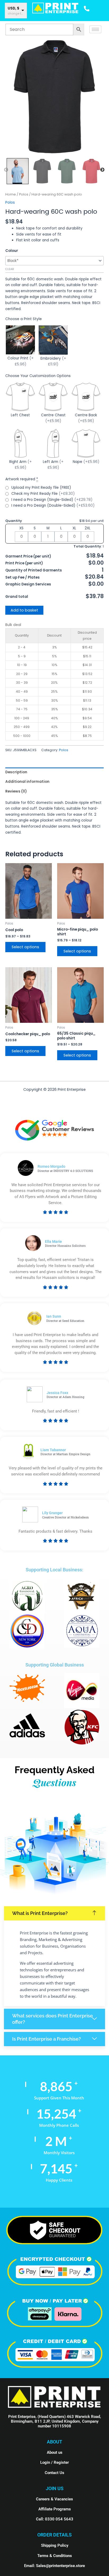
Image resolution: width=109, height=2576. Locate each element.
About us (55, 2452)
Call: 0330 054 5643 (55, 2519)
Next (102, 170)
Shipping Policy (55, 2545)
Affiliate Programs (55, 2509)
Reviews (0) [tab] (16, 791)
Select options (25, 947)
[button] (54, 1913)
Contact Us (54, 2473)
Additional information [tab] (27, 782)
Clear (10, 269)
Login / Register (54, 2462)
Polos (24, 194)
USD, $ (13, 8)
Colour (12, 251)
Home (11, 194)
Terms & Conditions (55, 2556)
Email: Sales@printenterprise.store (54, 2566)
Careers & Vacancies (54, 2499)
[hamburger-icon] (95, 29)
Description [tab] (16, 772)
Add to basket (24, 610)
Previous (6, 170)
